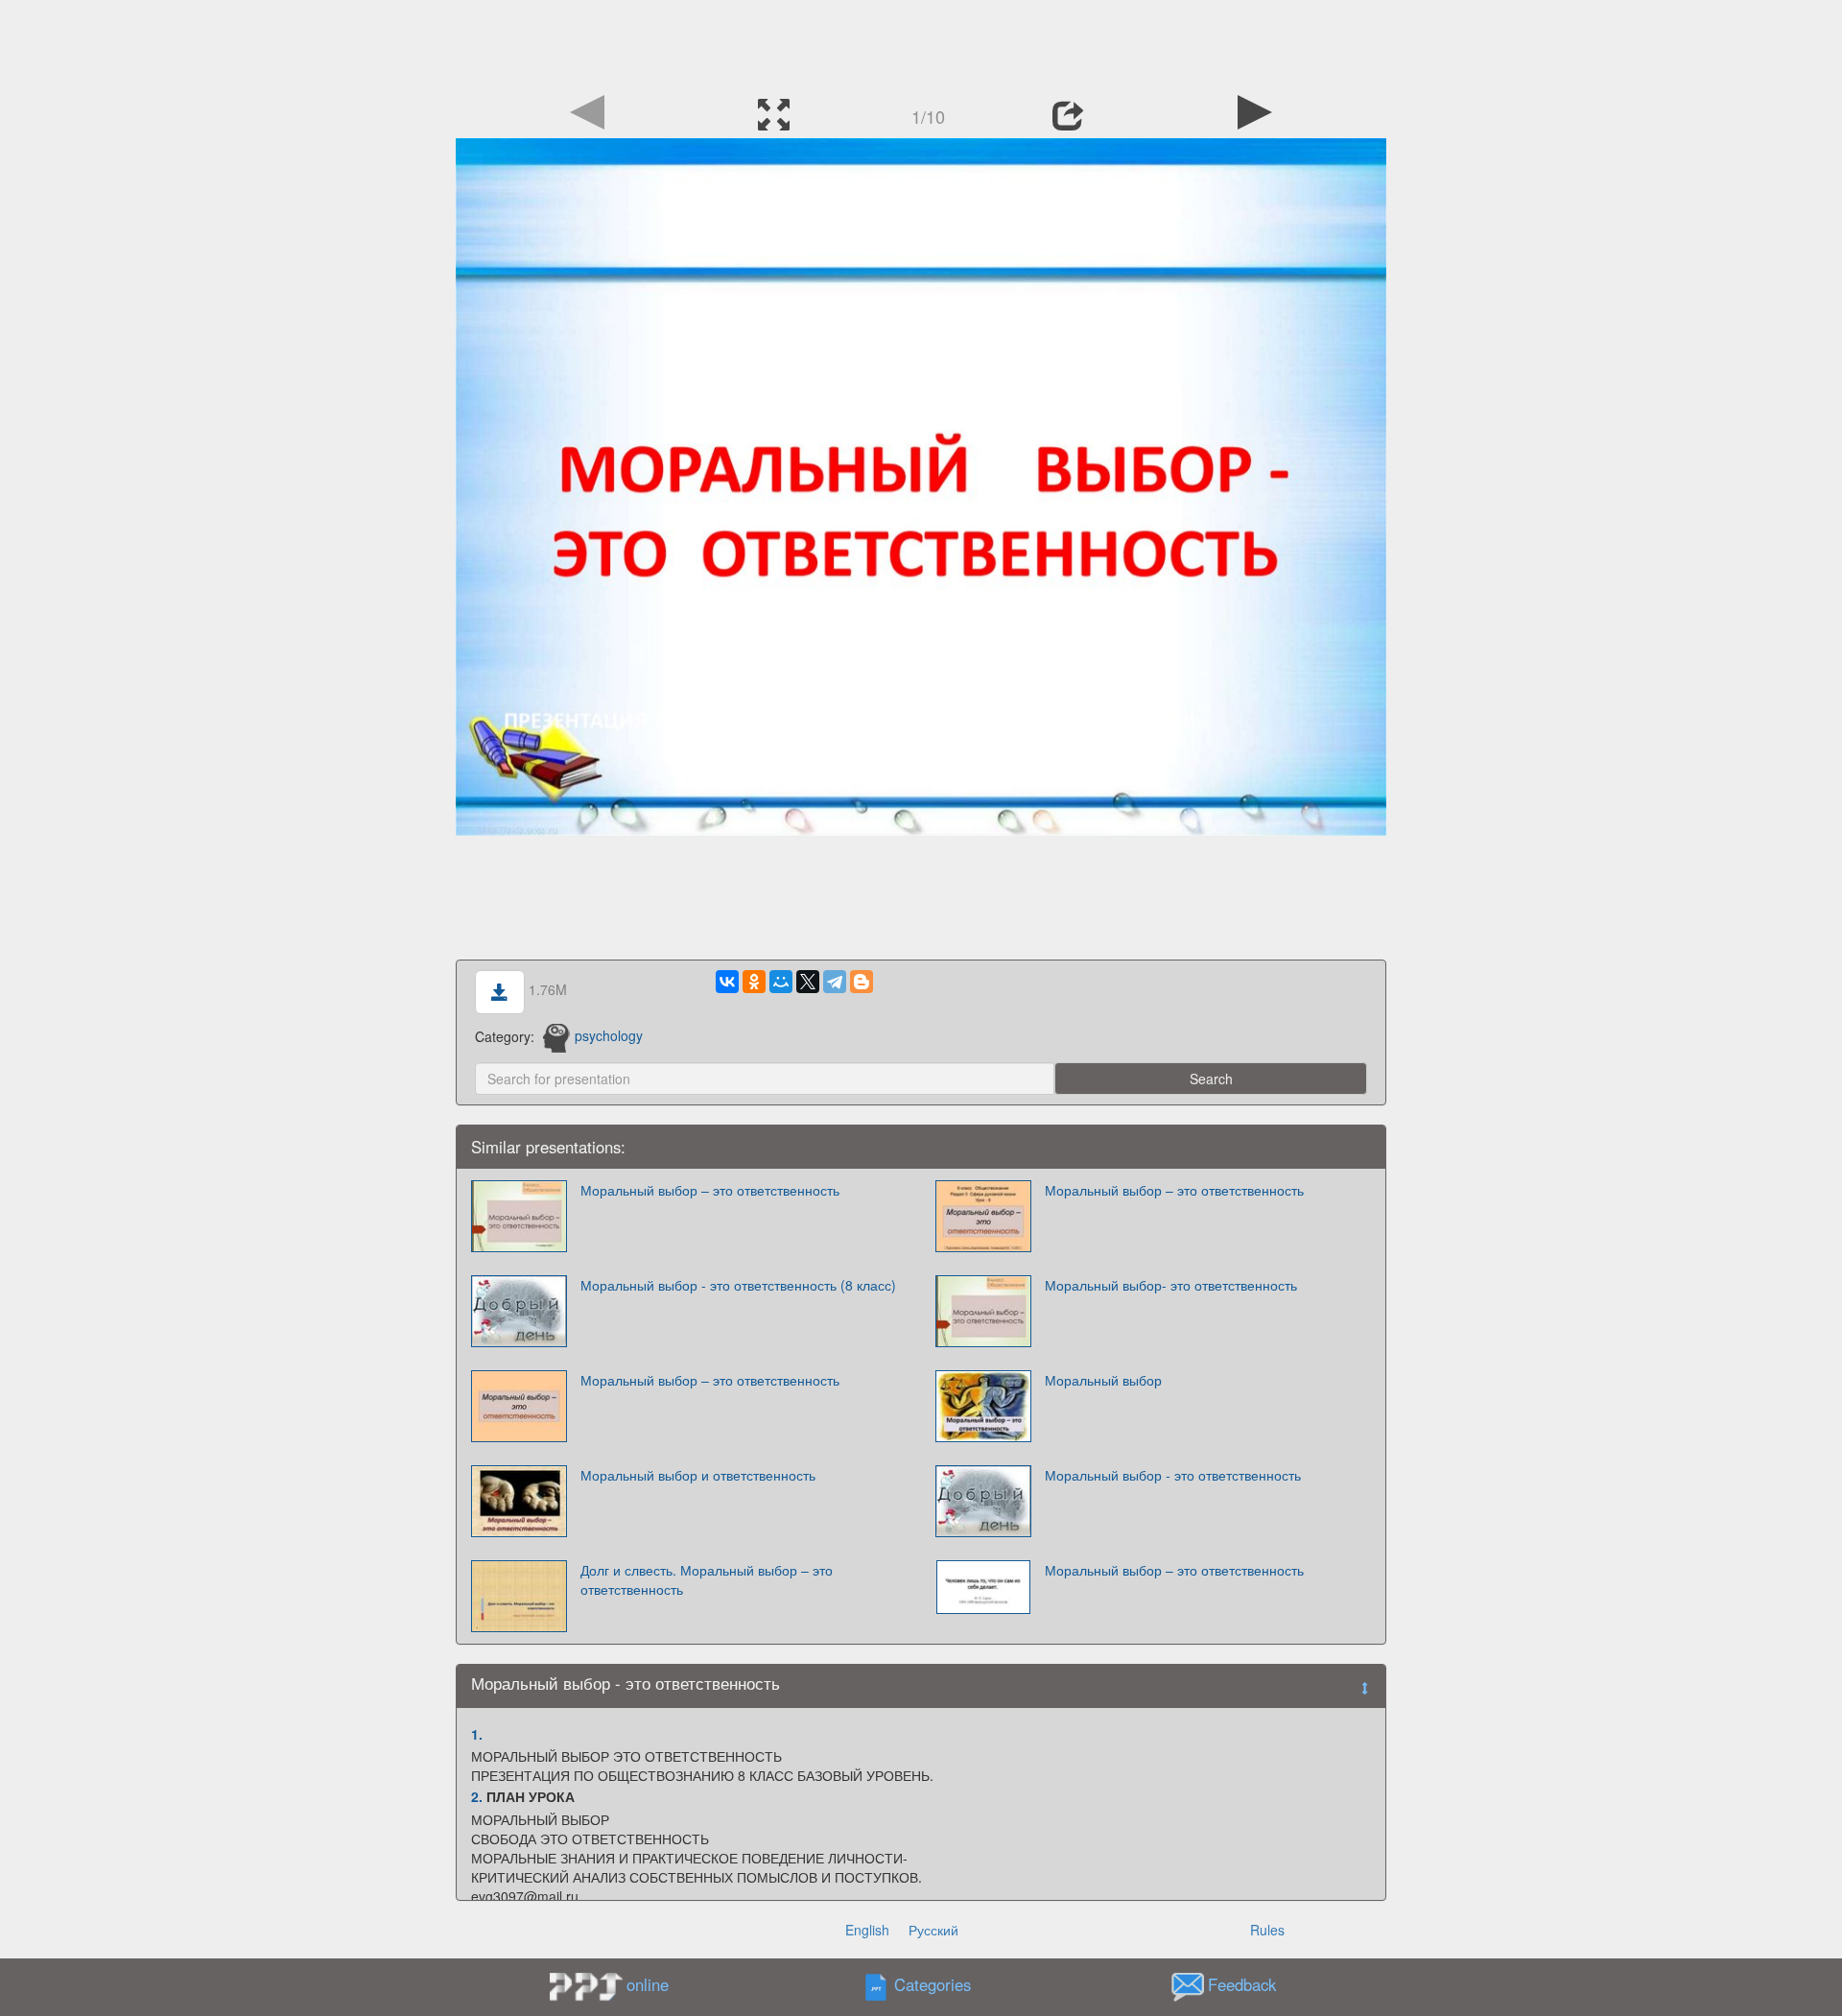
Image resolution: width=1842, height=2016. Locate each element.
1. (477, 1734)
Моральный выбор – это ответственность (710, 1190)
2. (477, 1796)
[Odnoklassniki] (754, 982)
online (648, 1984)
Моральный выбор (1103, 1380)
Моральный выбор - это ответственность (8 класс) (738, 1285)
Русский (933, 1930)
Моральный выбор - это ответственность (1173, 1475)
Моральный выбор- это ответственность (1171, 1285)
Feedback (1242, 1984)
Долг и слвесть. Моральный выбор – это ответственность (707, 1579)
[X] (808, 982)
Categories (933, 1984)
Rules (1267, 1930)
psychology (609, 1035)
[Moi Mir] (781, 982)
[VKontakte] (727, 982)
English (867, 1930)
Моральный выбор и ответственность (698, 1475)
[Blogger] (862, 982)
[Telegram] (835, 982)
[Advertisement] (921, 43)
